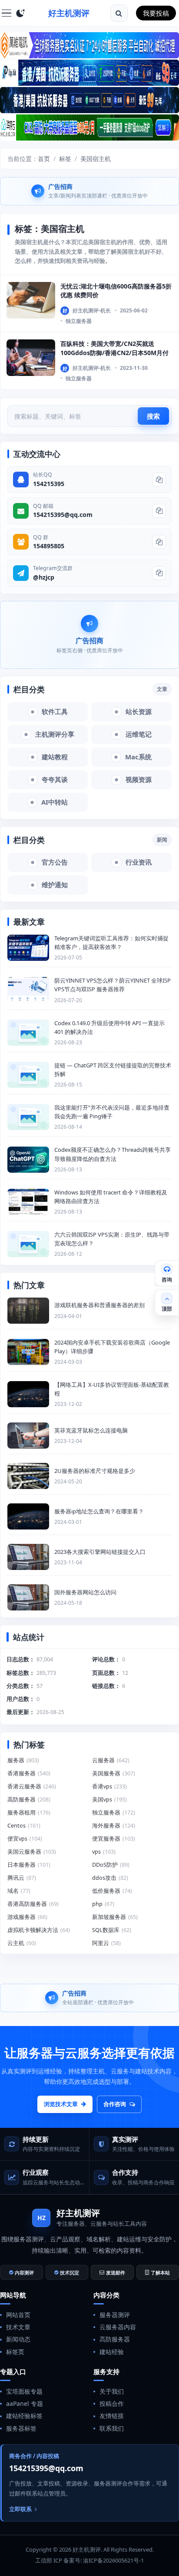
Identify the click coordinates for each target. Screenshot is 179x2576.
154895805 (49, 546)
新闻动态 (18, 2339)
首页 (44, 159)
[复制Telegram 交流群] (159, 573)
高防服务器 (115, 2339)
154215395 (49, 484)
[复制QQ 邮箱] (159, 511)
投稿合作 (112, 2403)
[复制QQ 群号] (159, 542)
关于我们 (112, 2391)
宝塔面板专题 (24, 2391)
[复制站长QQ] (159, 480)
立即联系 (20, 2509)
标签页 (15, 2352)
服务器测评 (115, 2315)
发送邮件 (116, 2272)
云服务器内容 (118, 2327)
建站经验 (112, 2352)
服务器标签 (21, 2428)
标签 (65, 159)
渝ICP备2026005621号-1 (113, 2560)
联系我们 (112, 2428)
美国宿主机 (96, 159)
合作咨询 (115, 2104)
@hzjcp (44, 577)
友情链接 (112, 2416)
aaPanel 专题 (25, 2403)
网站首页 (18, 2315)
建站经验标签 (24, 2416)
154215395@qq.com (63, 515)
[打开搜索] (119, 13)
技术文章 (18, 2327)
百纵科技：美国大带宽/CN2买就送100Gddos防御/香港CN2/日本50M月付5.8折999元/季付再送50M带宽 (114, 352)
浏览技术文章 (61, 2104)
